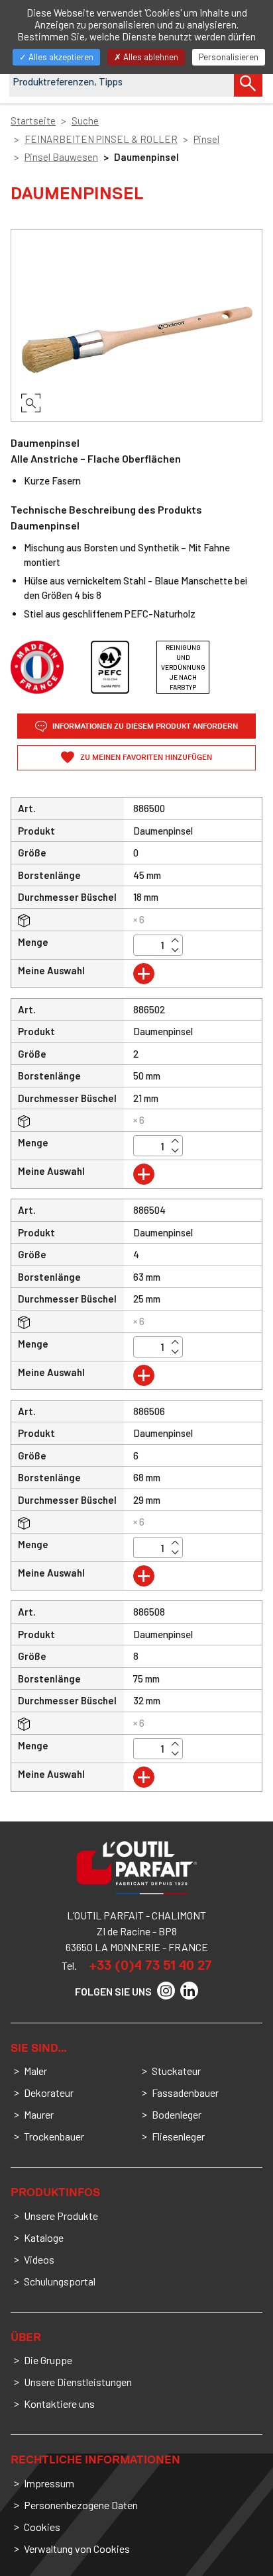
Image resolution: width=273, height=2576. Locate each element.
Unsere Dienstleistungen (78, 2382)
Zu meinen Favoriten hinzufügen (145, 758)
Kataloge (44, 2237)
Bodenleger (177, 2114)
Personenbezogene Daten (81, 2505)
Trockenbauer (54, 2136)
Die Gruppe (48, 2360)
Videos (39, 2259)
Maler (35, 2071)
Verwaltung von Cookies (77, 2549)
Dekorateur (49, 2093)
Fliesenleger (178, 2136)
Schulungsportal (60, 2281)
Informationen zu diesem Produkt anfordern (144, 726)
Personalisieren (229, 57)
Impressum (49, 2483)
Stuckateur (176, 2071)
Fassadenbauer (185, 2093)
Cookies (42, 2527)
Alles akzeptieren (60, 57)
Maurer (39, 2114)
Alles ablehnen (150, 57)
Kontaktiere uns (59, 2404)
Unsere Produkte (61, 2216)
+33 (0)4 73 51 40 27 (150, 1965)
